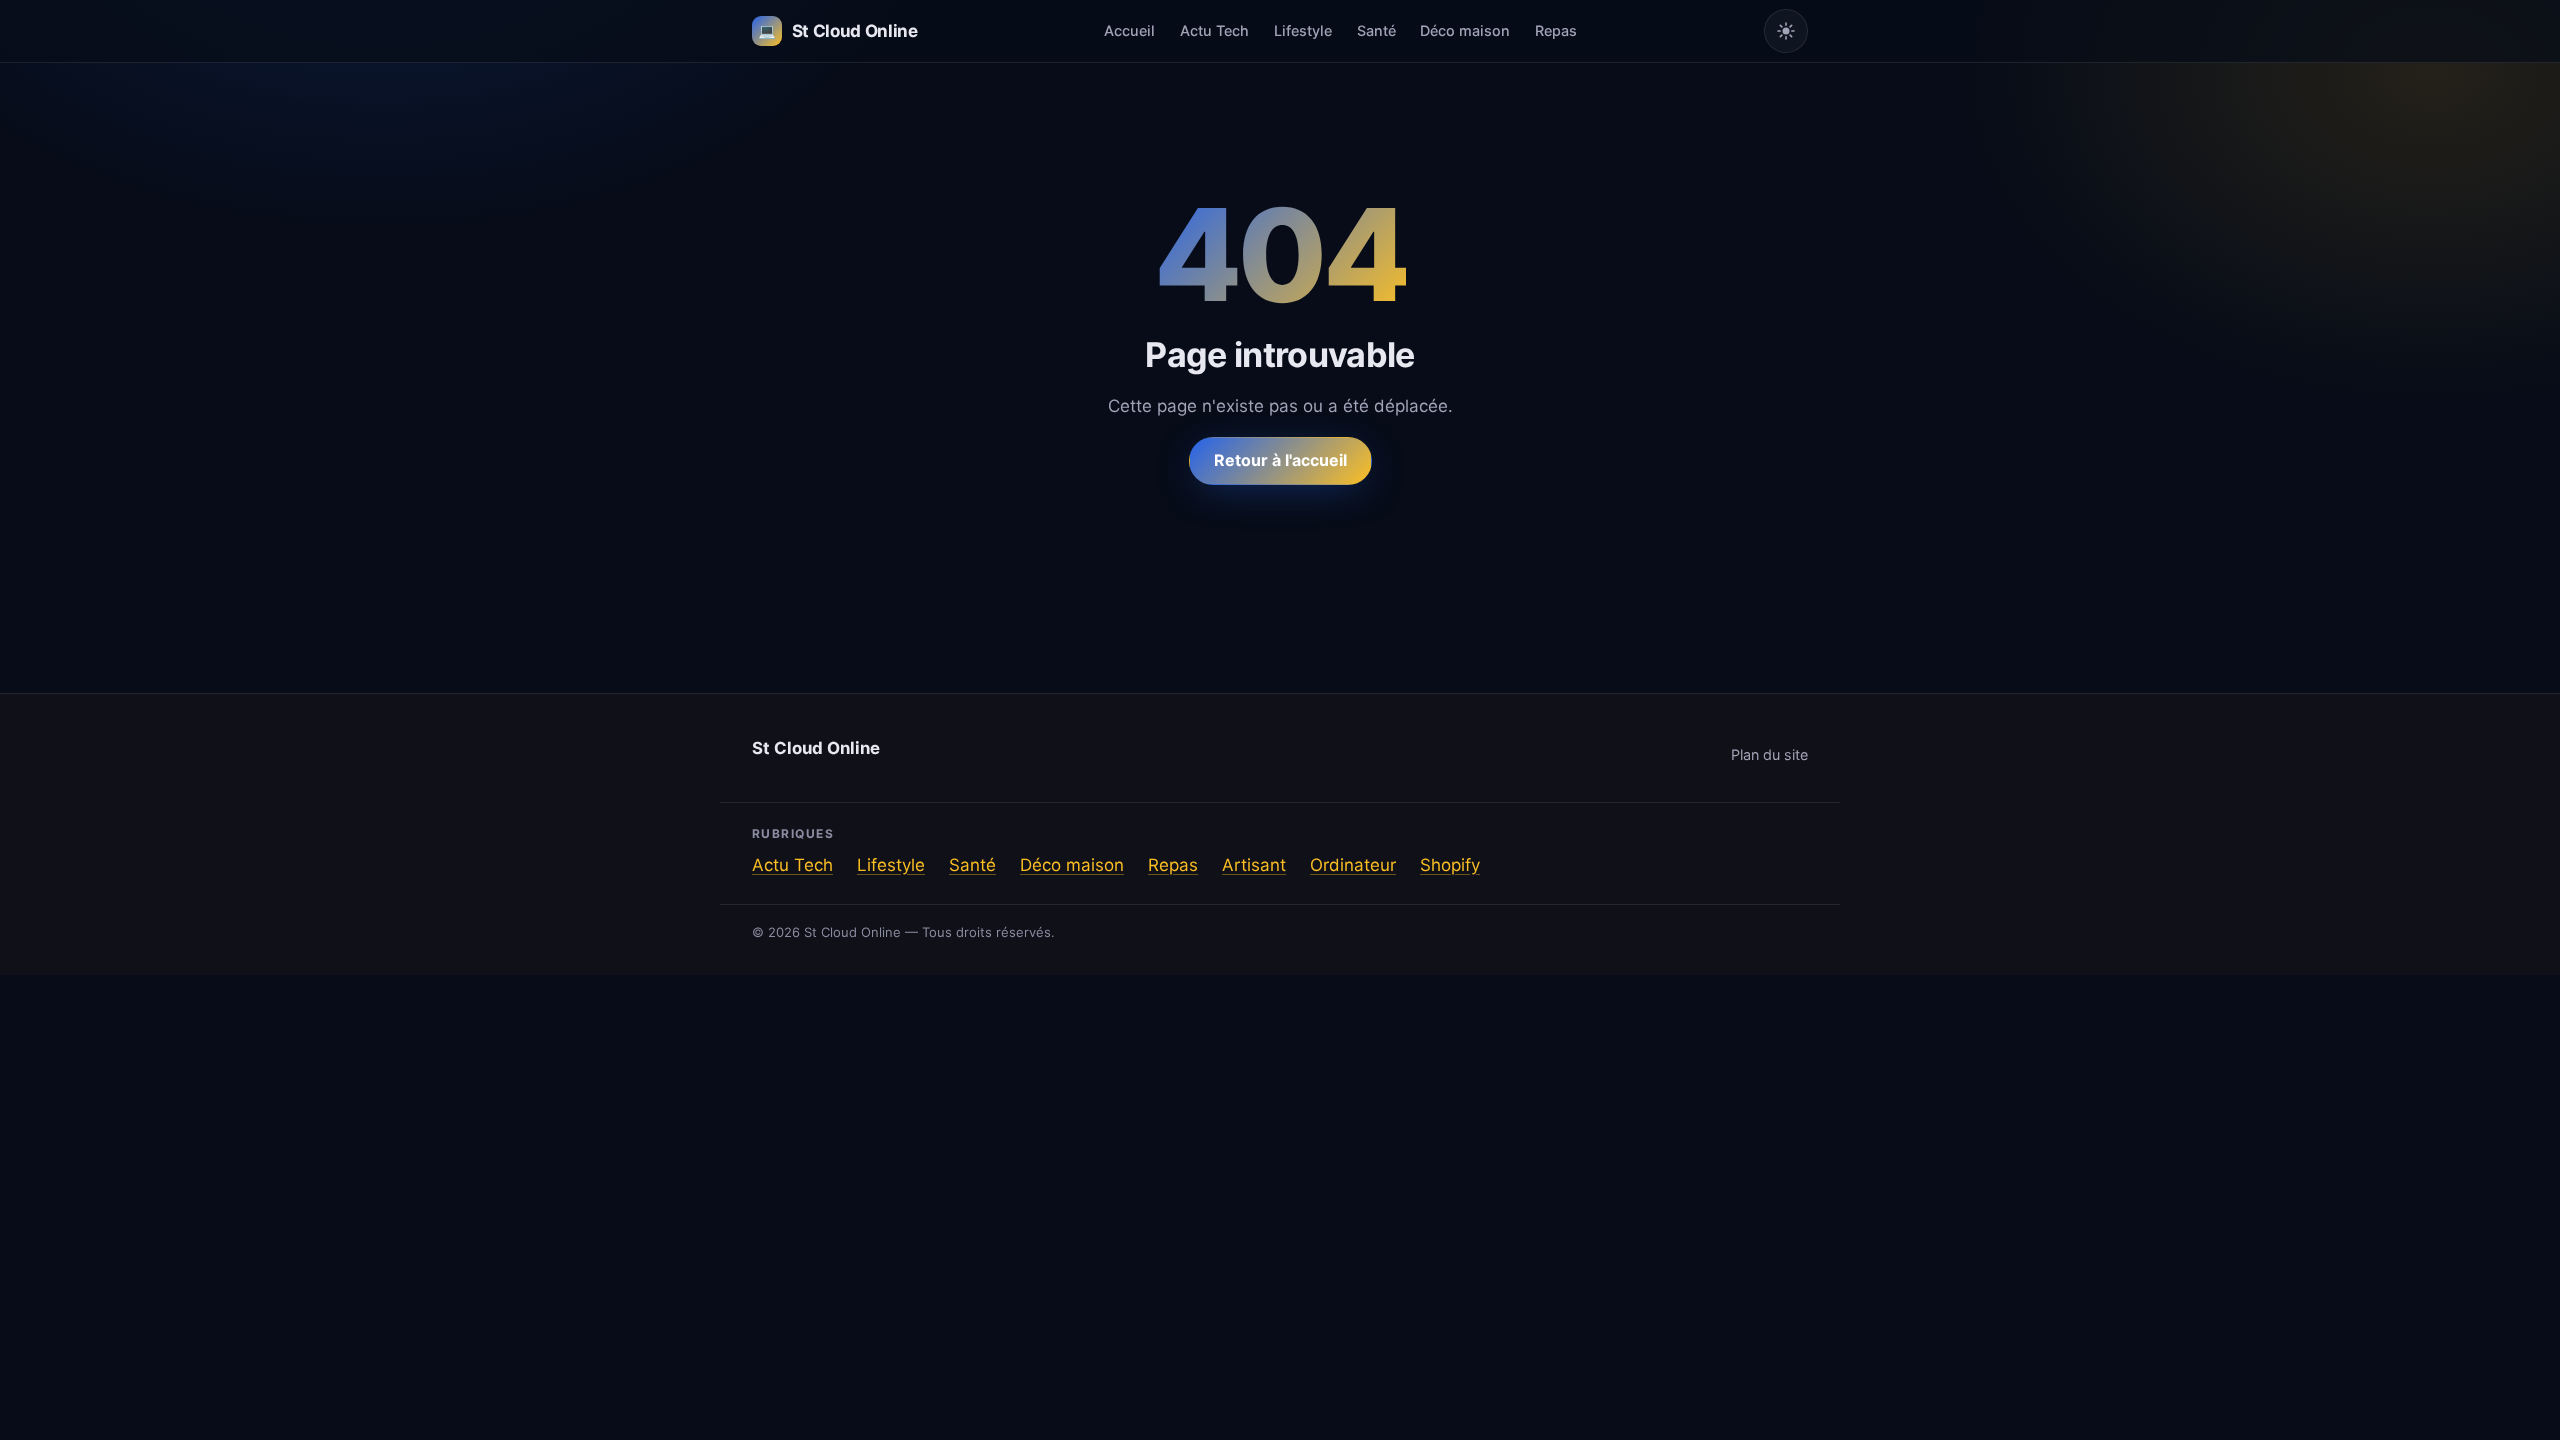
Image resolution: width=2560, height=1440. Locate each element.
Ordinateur (1353, 865)
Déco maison (1465, 30)
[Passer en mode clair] (1786, 31)
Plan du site (1769, 754)
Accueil (1129, 30)
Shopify (1450, 865)
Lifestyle (1303, 30)
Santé (1376, 30)
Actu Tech (1214, 30)
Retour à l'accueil (1280, 460)
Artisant (1254, 865)
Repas (1556, 30)
